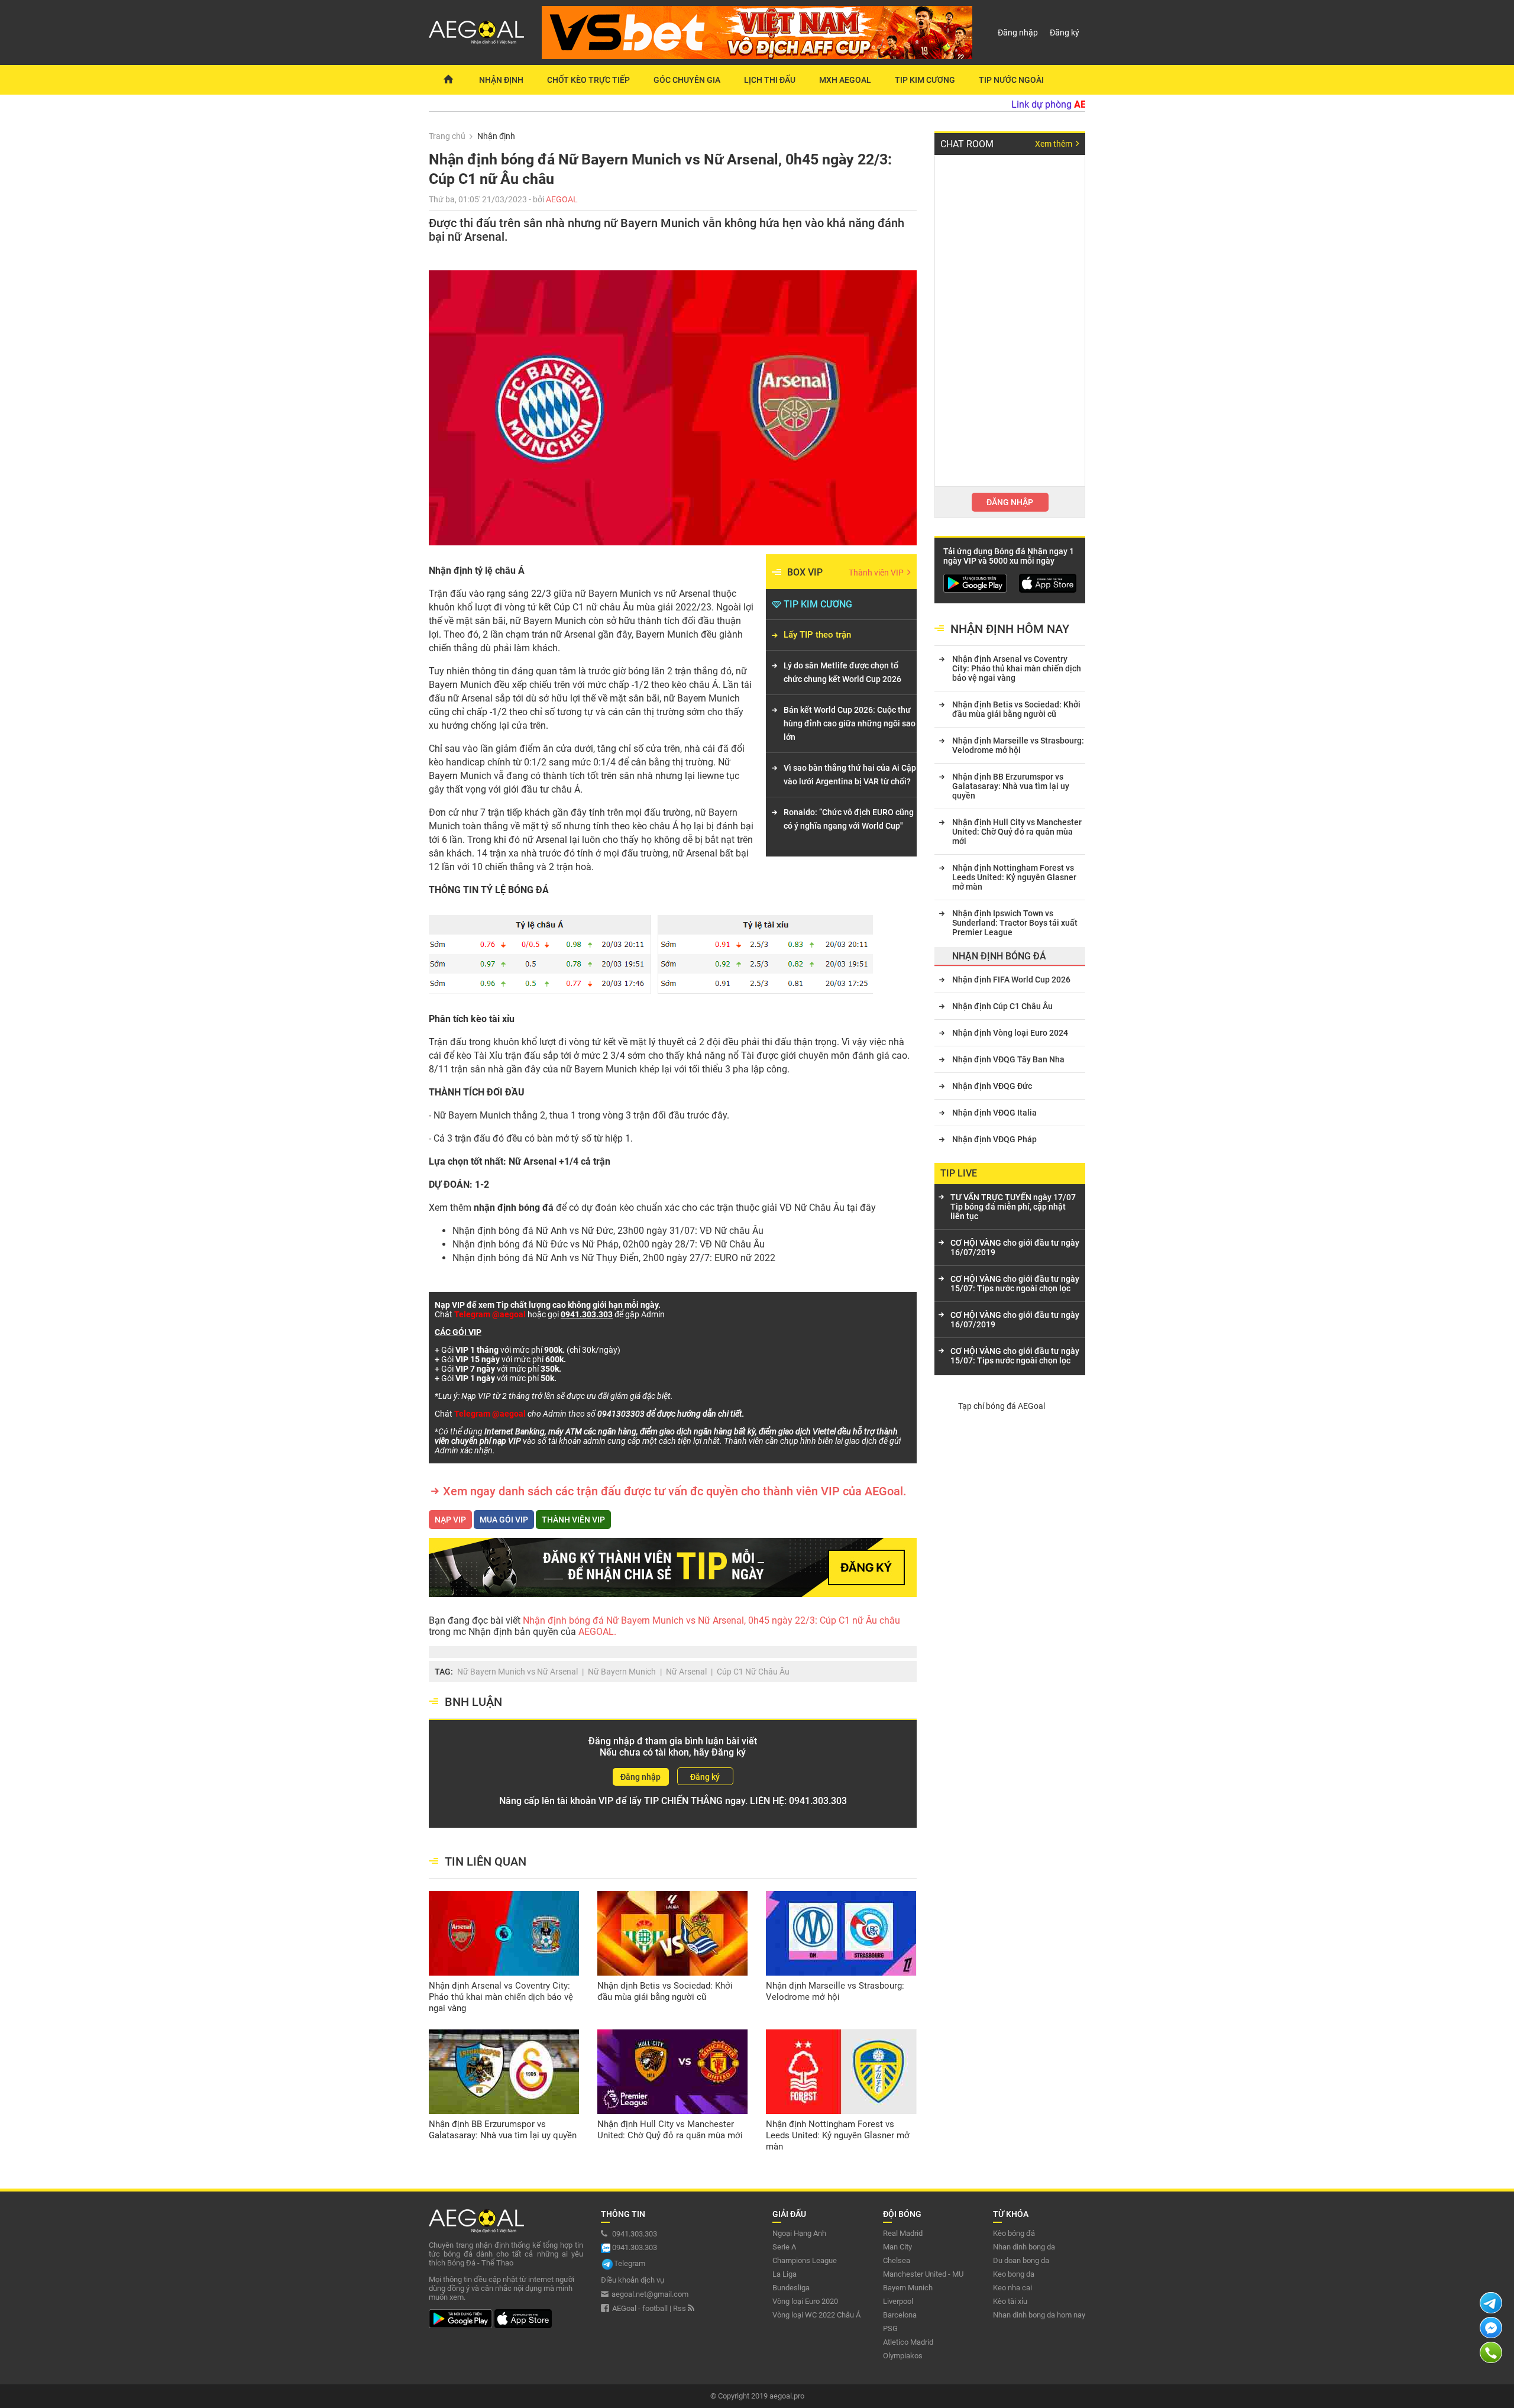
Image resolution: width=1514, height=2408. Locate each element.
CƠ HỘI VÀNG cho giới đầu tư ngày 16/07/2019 (1015, 1247)
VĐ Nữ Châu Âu (812, 1208)
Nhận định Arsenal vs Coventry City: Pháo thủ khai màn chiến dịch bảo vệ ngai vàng (501, 1997)
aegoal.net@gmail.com (650, 2294)
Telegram (630, 2263)
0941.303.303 (818, 1801)
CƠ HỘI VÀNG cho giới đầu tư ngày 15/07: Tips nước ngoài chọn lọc (1015, 1284)
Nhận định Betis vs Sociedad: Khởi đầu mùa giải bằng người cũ (665, 1991)
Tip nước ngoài (1011, 80)
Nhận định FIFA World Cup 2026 (1011, 980)
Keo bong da (1014, 2274)
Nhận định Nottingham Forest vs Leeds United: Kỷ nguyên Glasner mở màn (838, 2135)
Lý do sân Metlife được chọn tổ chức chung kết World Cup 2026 (842, 672)
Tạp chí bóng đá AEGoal (1002, 1406)
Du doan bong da (1021, 2260)
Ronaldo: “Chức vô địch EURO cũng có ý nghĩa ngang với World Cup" (849, 819)
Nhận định (501, 80)
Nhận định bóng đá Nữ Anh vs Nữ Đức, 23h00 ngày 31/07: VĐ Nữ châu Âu (608, 1231)
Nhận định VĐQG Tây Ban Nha (1008, 1059)
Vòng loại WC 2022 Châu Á (816, 2315)
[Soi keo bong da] (448, 80)
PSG (890, 2328)
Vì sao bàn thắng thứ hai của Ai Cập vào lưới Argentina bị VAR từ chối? (850, 775)
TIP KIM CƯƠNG (818, 604)
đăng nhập (1010, 502)
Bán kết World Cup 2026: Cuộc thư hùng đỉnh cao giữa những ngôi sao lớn (850, 723)
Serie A (784, 2247)
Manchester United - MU (923, 2274)
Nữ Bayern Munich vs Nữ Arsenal (517, 1672)
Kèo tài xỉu (1010, 2301)
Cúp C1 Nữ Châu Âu (753, 1672)
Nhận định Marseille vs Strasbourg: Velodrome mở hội (835, 1991)
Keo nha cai (1012, 2288)
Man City (897, 2247)
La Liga (785, 2274)
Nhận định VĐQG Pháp (994, 1139)
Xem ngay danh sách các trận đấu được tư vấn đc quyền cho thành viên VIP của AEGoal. (675, 1491)
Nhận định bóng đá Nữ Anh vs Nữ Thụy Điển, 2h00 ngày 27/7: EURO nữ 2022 (614, 1258)
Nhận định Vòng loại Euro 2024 (1010, 1033)
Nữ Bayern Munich (622, 1672)
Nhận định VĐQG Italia (994, 1113)
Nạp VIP (450, 1520)
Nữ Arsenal (686, 1672)
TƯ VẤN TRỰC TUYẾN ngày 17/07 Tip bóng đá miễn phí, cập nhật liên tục (1013, 1207)
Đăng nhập (1018, 33)
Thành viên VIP (877, 573)
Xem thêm (1054, 144)
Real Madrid (903, 2233)
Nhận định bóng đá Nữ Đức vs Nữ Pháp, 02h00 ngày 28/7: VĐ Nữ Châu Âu (609, 1244)
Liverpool (898, 2301)
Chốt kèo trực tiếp (588, 80)
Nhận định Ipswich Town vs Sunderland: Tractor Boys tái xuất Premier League (1015, 923)
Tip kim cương (925, 80)
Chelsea (897, 2260)
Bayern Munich (908, 2288)
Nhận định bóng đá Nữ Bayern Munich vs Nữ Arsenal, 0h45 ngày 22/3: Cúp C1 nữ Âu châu (711, 1620)
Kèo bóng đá (1014, 2233)
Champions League (805, 2260)
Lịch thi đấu (770, 80)
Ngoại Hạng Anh (799, 2233)
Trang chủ (447, 136)
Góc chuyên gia (687, 80)
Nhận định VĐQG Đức (992, 1086)
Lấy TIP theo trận (817, 635)
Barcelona (900, 2315)
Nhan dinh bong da (1024, 2247)
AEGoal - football (640, 2308)
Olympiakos (903, 2356)
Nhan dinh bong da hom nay (1039, 2315)
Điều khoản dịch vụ (633, 2280)
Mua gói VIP (504, 1520)
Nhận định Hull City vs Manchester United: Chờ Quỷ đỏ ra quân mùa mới (670, 2130)
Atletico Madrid (908, 2342)
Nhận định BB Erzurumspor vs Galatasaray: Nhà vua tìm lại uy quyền (503, 2130)
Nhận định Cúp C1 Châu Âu (1002, 1006)
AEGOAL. (596, 1632)
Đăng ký (1065, 33)
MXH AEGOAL (845, 80)
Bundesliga (791, 2288)
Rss (680, 2308)
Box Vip (805, 572)
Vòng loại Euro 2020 (805, 2301)
